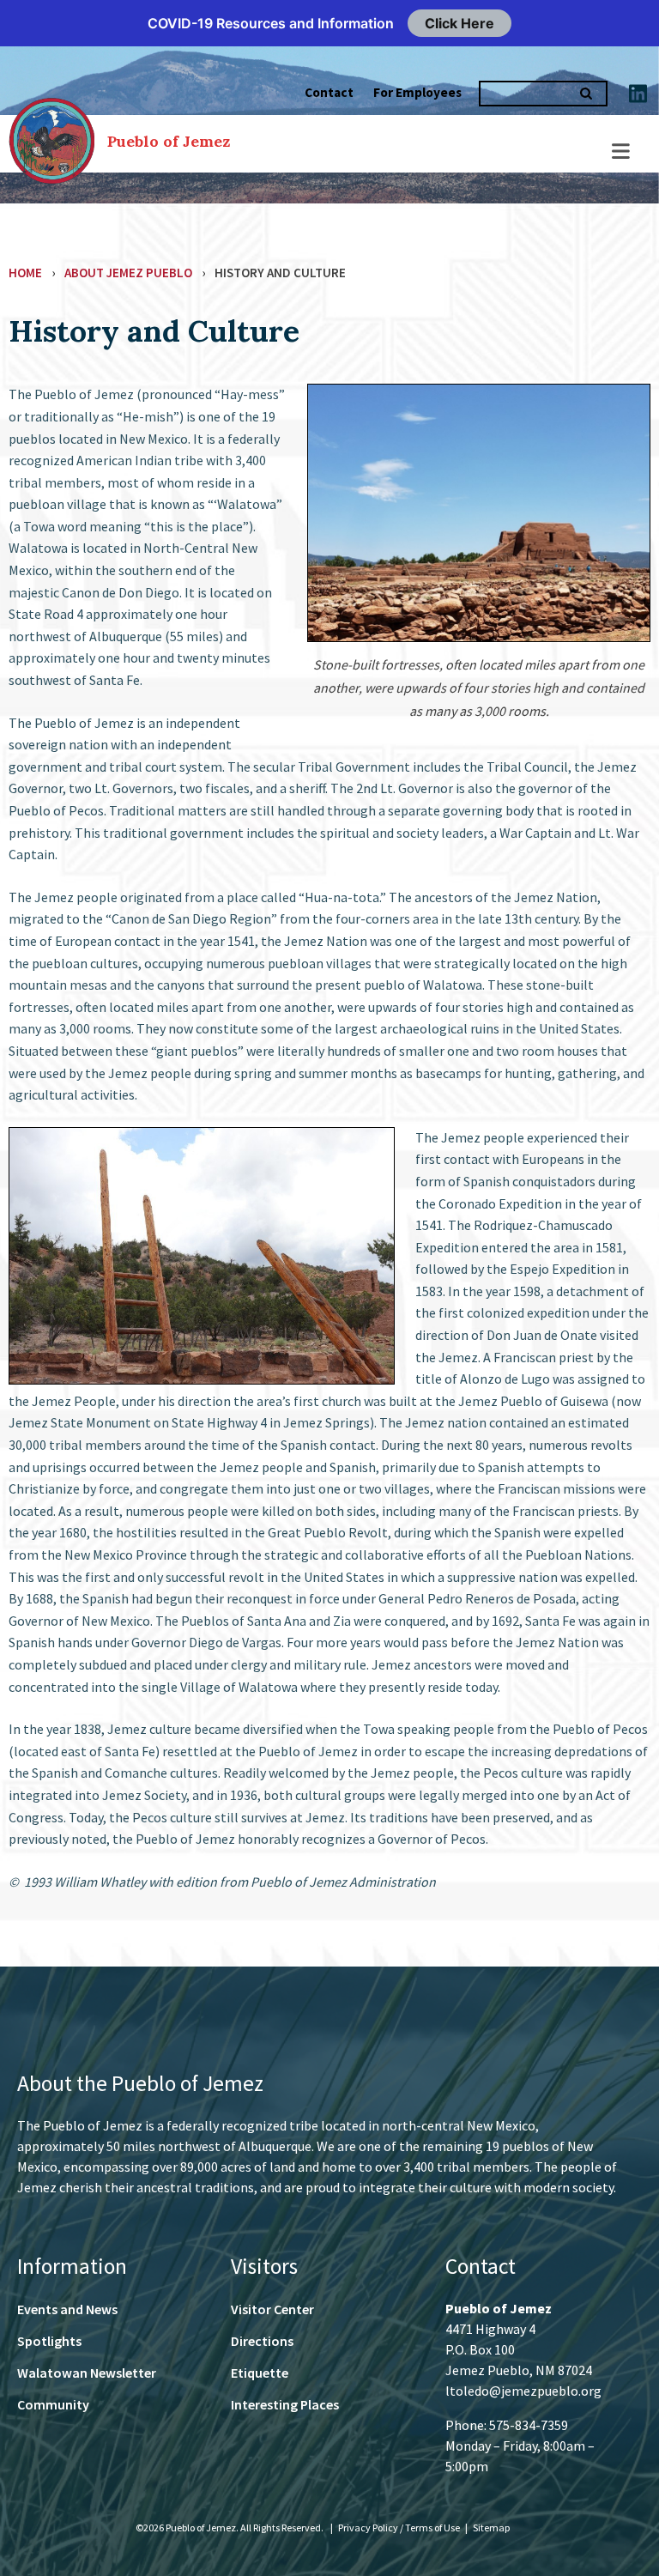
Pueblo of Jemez (169, 141)
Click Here (459, 23)
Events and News (67, 2309)
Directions (262, 2341)
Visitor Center (272, 2309)
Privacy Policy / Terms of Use (400, 2528)
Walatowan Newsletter (87, 2373)
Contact (329, 92)
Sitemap (491, 2528)
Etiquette (260, 2373)
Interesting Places (285, 2404)
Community (53, 2404)
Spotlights (49, 2341)
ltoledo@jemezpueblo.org (523, 2391)
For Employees (417, 92)
